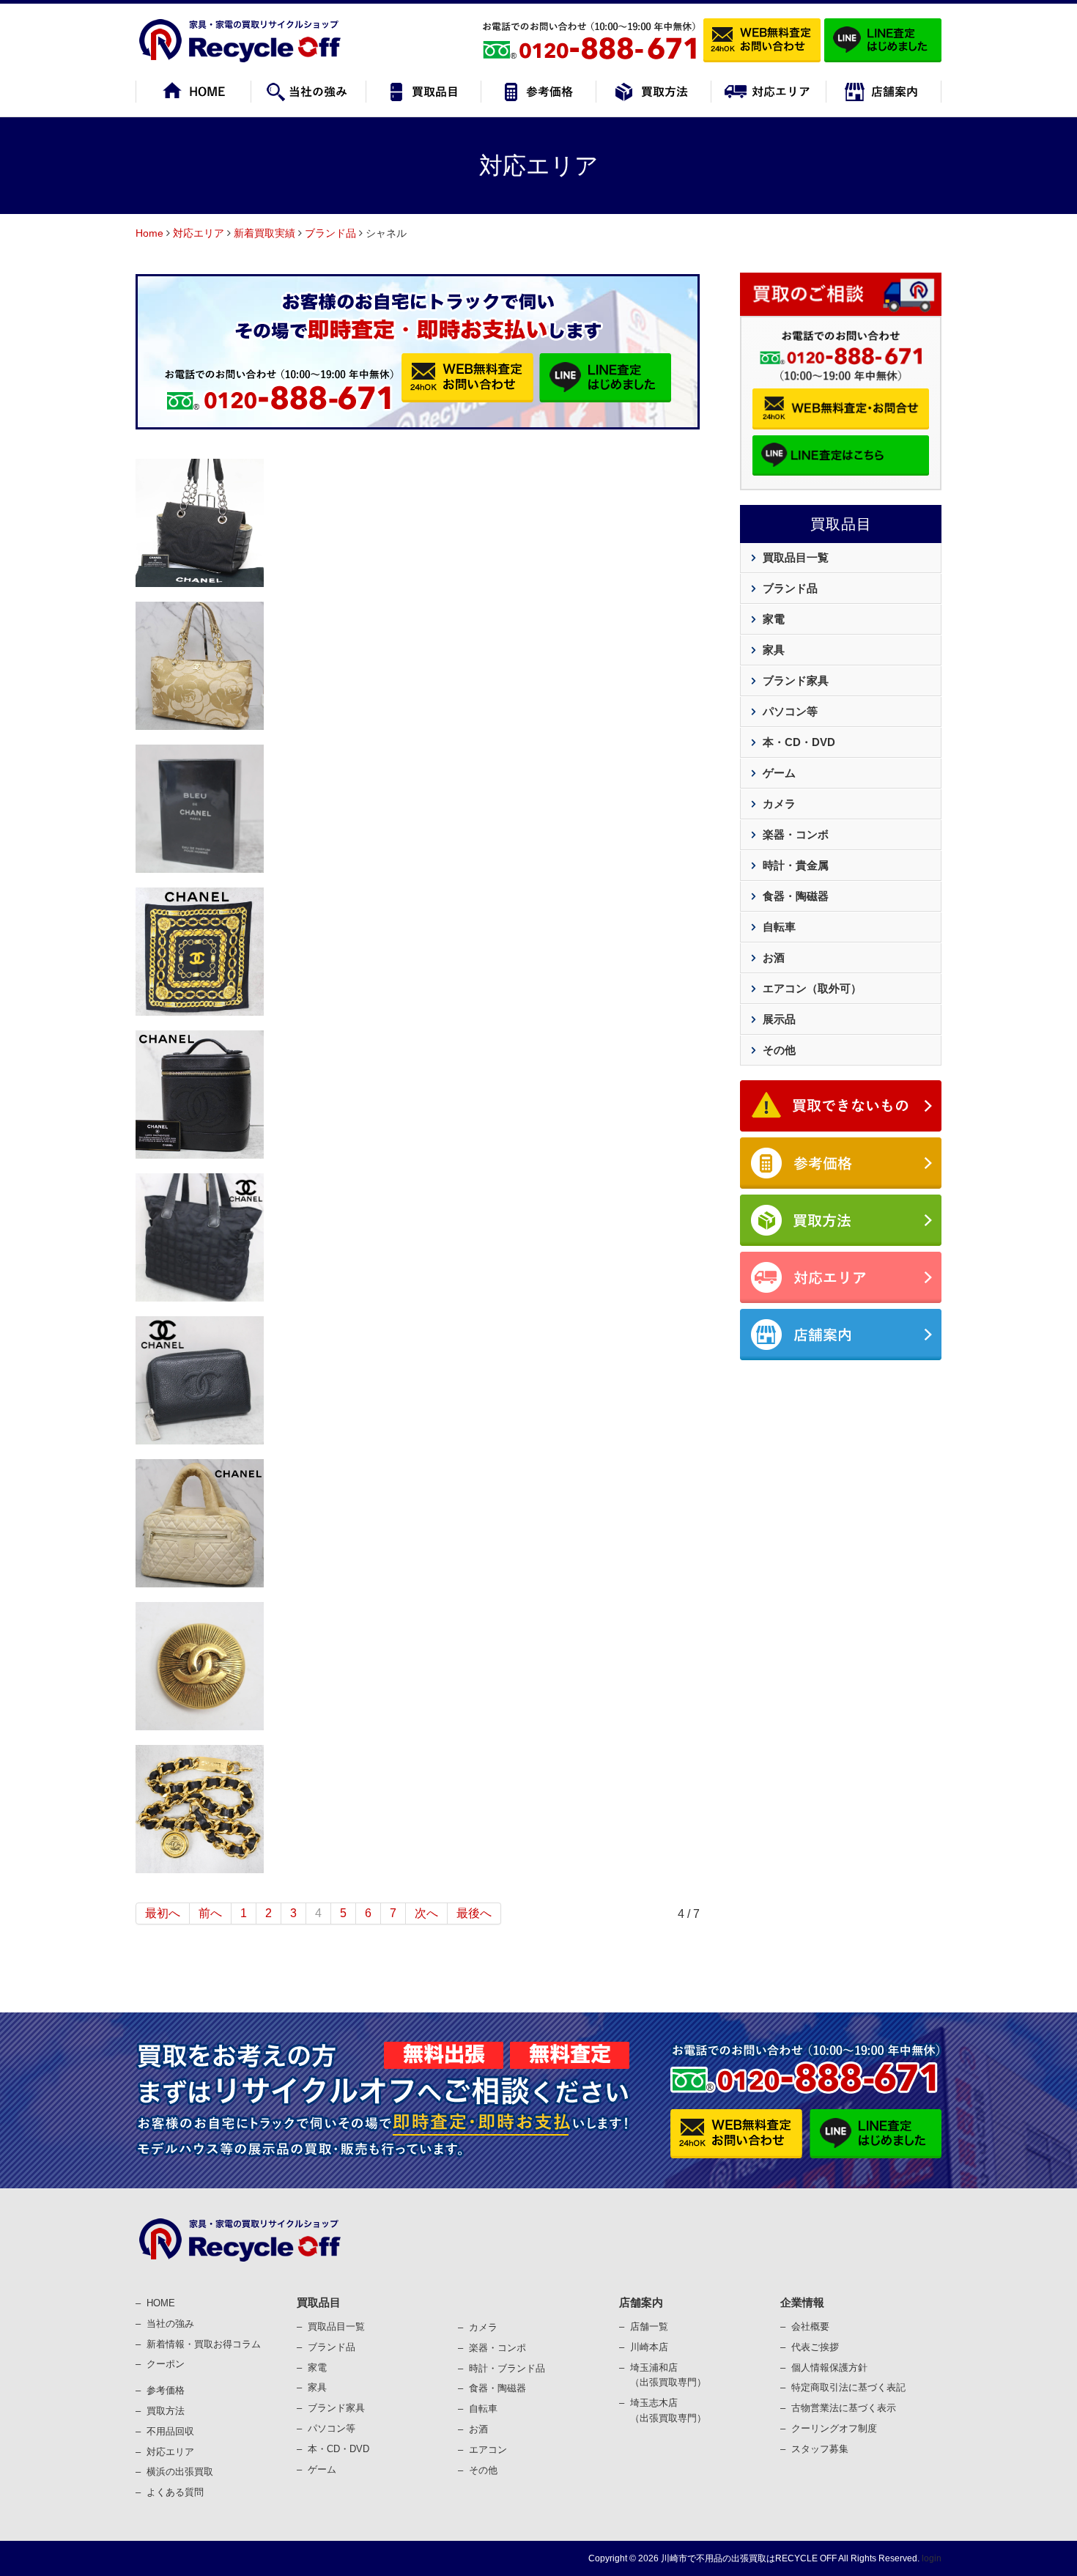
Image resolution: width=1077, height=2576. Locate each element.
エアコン (488, 2450)
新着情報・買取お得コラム (204, 2344)
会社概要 (810, 2326)
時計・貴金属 (796, 865)
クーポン (166, 2364)
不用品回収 (170, 2431)
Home (149, 233)
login (932, 2558)
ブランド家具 (796, 680)
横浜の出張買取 (180, 2472)
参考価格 (166, 2390)
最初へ (163, 1913)
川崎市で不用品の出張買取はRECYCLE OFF (749, 2558)
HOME (161, 2303)
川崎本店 (649, 2347)
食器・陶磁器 (796, 896)
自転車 (779, 927)
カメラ (779, 804)
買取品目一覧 (796, 557)
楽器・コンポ (497, 2348)
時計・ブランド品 (507, 2368)
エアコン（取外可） (812, 988)
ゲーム (779, 773)
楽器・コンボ (796, 834)
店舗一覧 (649, 2326)
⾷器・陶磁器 (497, 2388)
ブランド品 (330, 233)
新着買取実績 (264, 233)
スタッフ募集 (820, 2449)
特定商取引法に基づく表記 (848, 2387)
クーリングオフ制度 (834, 2428)
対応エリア (199, 233)
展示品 (779, 1019)
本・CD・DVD (799, 742)
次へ (426, 1913)
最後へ (474, 1913)
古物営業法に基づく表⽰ (844, 2408)
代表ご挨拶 (815, 2347)
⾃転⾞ (483, 2409)
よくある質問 (175, 2492)
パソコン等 (790, 711)
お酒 (774, 957)
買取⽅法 (166, 2411)
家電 (774, 619)
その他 (779, 1050)
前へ (210, 1913)
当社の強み (170, 2324)
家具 (774, 650)
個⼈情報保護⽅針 (829, 2368)
